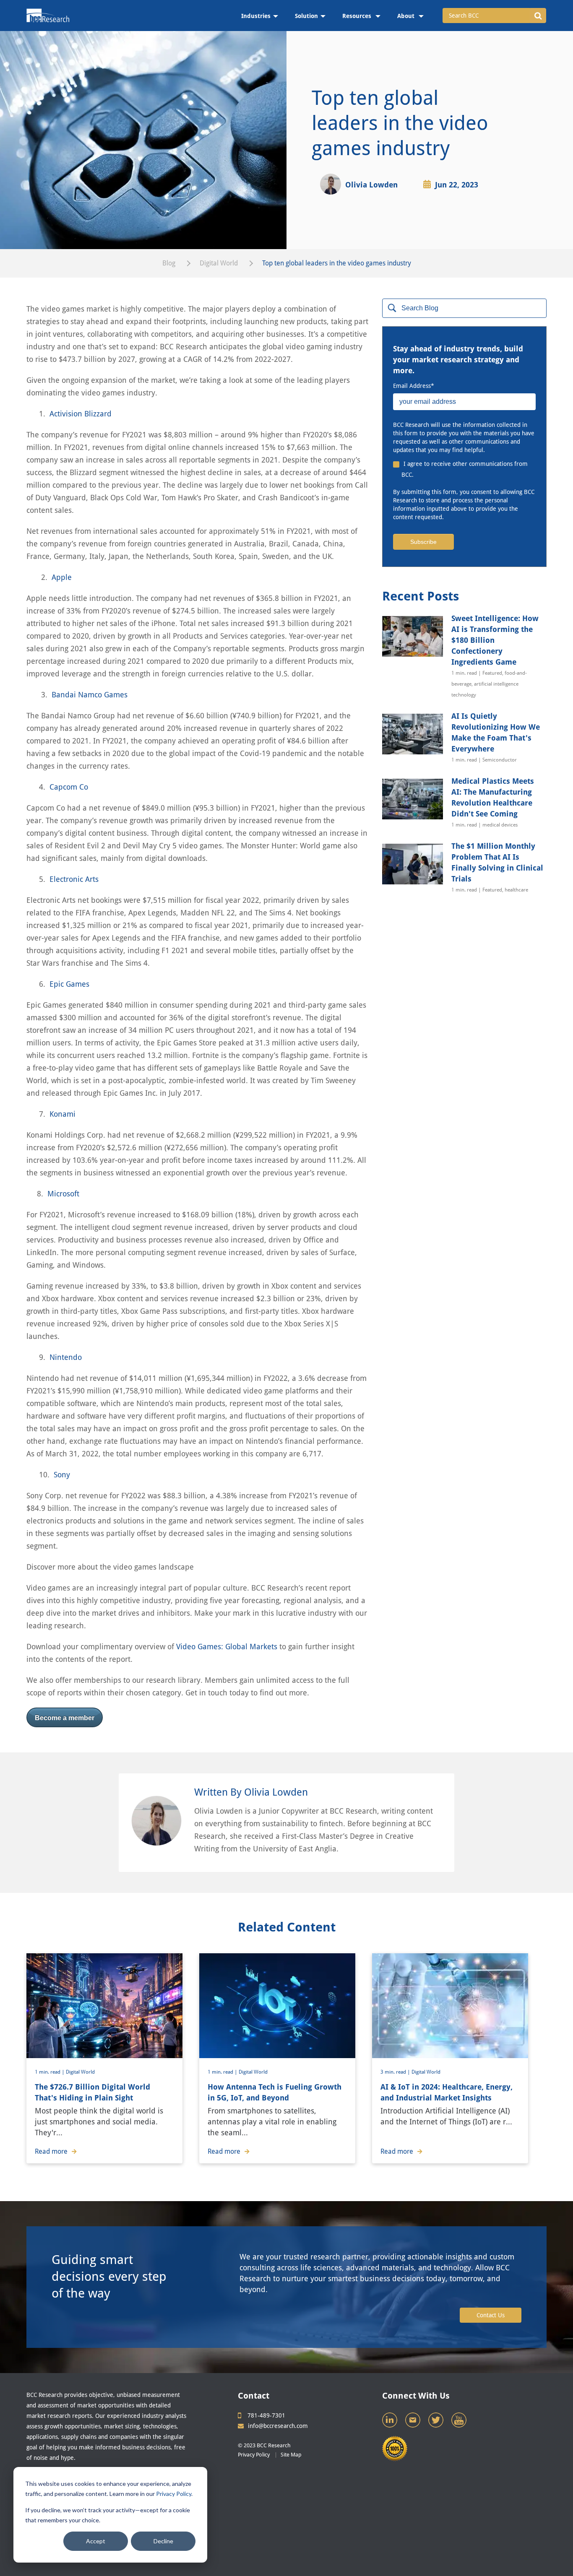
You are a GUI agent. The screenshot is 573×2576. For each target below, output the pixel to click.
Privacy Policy (174, 2494)
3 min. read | (396, 2072)
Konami (63, 1114)
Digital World (219, 263)
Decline (163, 2541)
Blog (169, 263)
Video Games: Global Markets (227, 1647)
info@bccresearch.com (278, 2426)
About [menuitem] (407, 16)
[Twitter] (437, 2422)
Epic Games (69, 984)
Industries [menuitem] (256, 16)
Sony (63, 1475)
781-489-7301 (266, 2415)
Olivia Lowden (371, 185)
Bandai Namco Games (90, 695)
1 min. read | (50, 2072)
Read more (51, 2151)
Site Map (291, 2455)
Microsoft (63, 1194)
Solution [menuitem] (306, 16)
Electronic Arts (74, 879)
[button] (538, 16)
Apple (62, 577)
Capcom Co (69, 787)
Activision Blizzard (82, 414)
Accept (96, 2541)
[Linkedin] (391, 2422)
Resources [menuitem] (358, 16)
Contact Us (491, 2315)
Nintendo (66, 1357)
